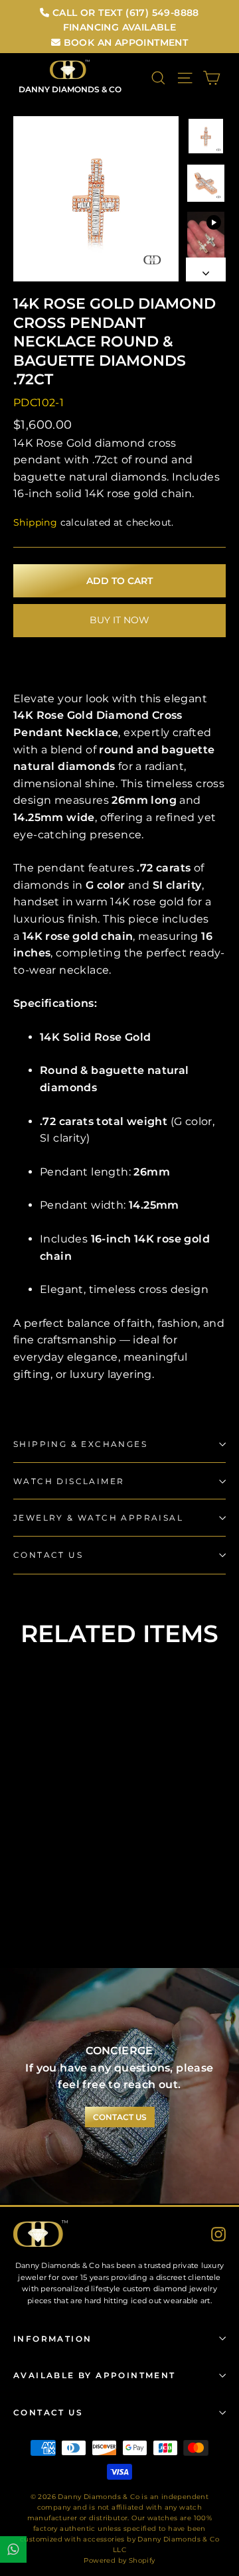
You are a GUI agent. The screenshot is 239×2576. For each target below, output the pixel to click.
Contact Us (48, 1555)
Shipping (35, 522)
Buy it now (119, 620)
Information (52, 2339)
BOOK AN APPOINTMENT (124, 42)
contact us (120, 2117)
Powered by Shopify (119, 2560)
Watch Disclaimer (69, 1481)
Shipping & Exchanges (80, 1444)
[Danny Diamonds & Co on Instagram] (218, 2234)
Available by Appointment (95, 2375)
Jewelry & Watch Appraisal (98, 1518)
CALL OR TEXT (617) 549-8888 (124, 13)
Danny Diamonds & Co (70, 89)
